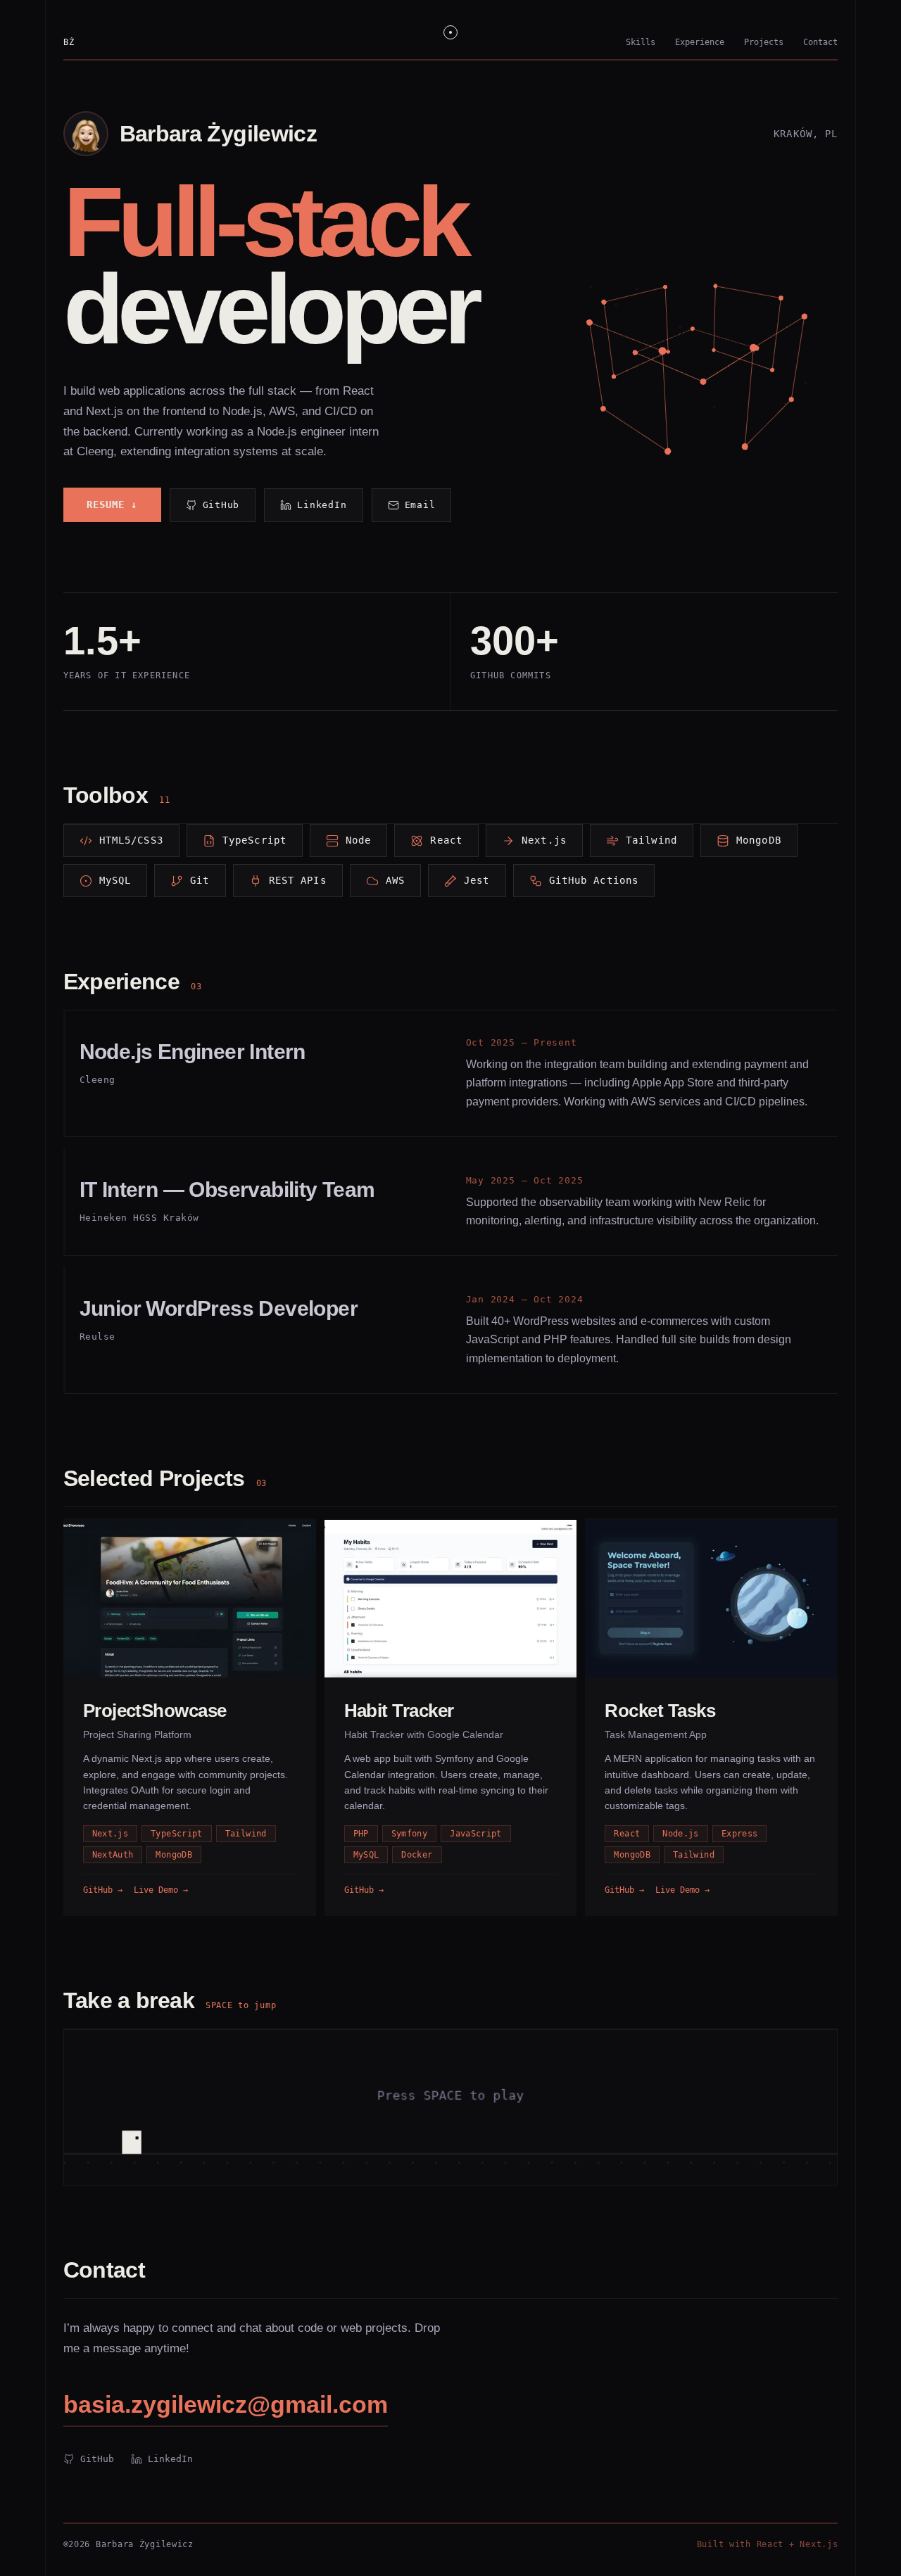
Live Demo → (161, 1890)
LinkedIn (322, 505)
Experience (700, 42)
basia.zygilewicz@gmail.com (226, 2404)
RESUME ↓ (112, 505)
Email (420, 505)
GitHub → (103, 1890)
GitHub (221, 505)
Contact (820, 42)
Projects (764, 42)
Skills (641, 42)
